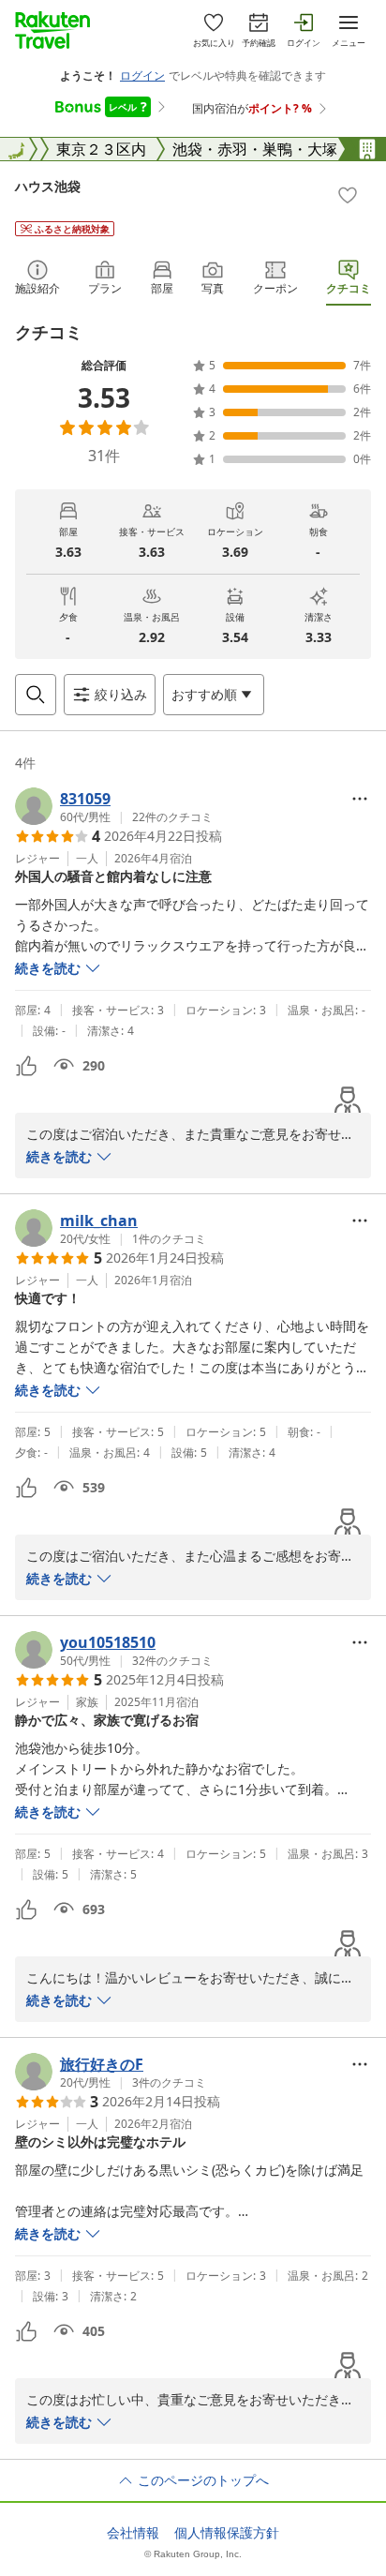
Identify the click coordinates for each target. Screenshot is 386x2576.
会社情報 (133, 2533)
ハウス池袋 (48, 186)
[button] (114, 806)
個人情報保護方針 (227, 2533)
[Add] (348, 195)
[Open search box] (36, 695)
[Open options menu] (360, 799)
